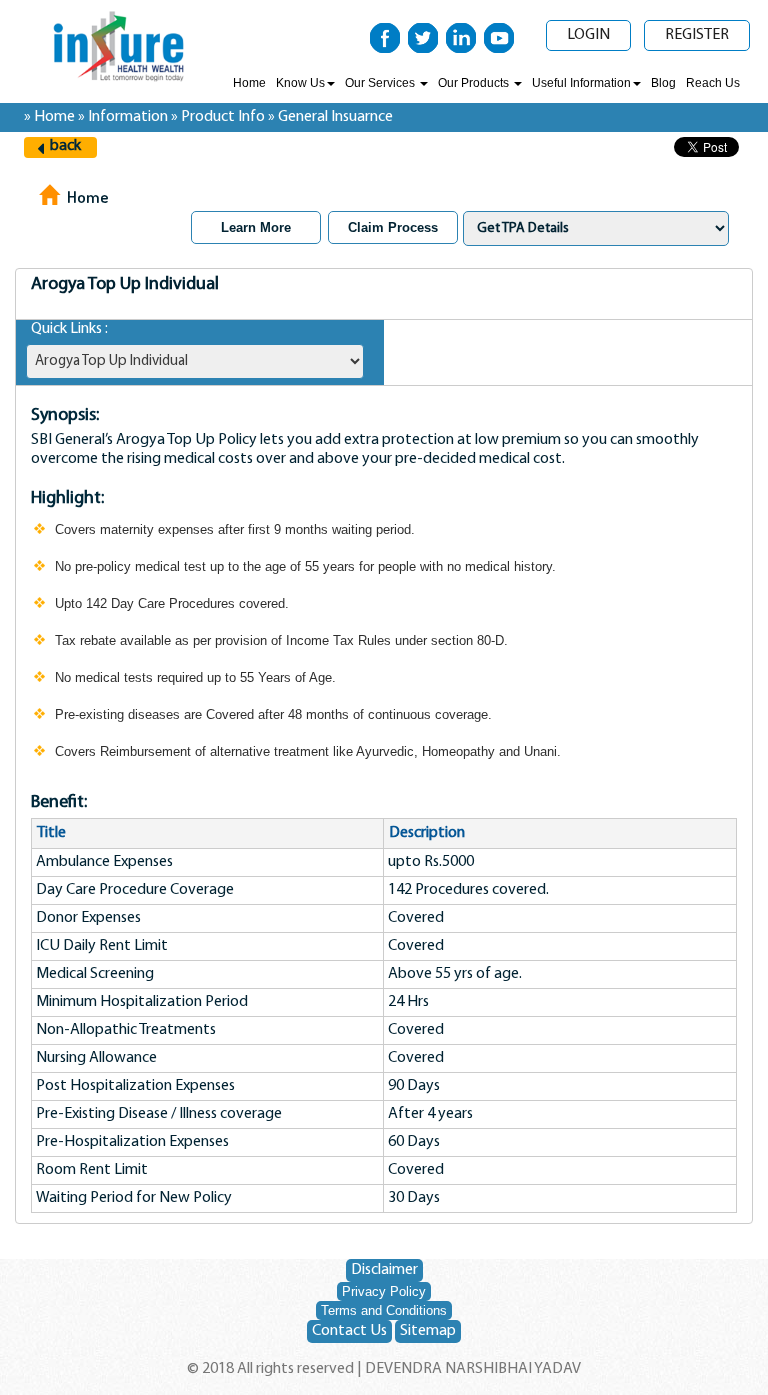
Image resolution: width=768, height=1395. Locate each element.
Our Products (475, 83)
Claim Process (393, 227)
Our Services (381, 83)
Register (697, 35)
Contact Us (349, 1331)
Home (249, 83)
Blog (663, 83)
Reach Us (713, 83)
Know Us (300, 83)
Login (588, 35)
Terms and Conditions (384, 1310)
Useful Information (581, 83)
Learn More (256, 227)
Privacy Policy (384, 1291)
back (65, 146)
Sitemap (428, 1331)
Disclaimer (384, 1270)
